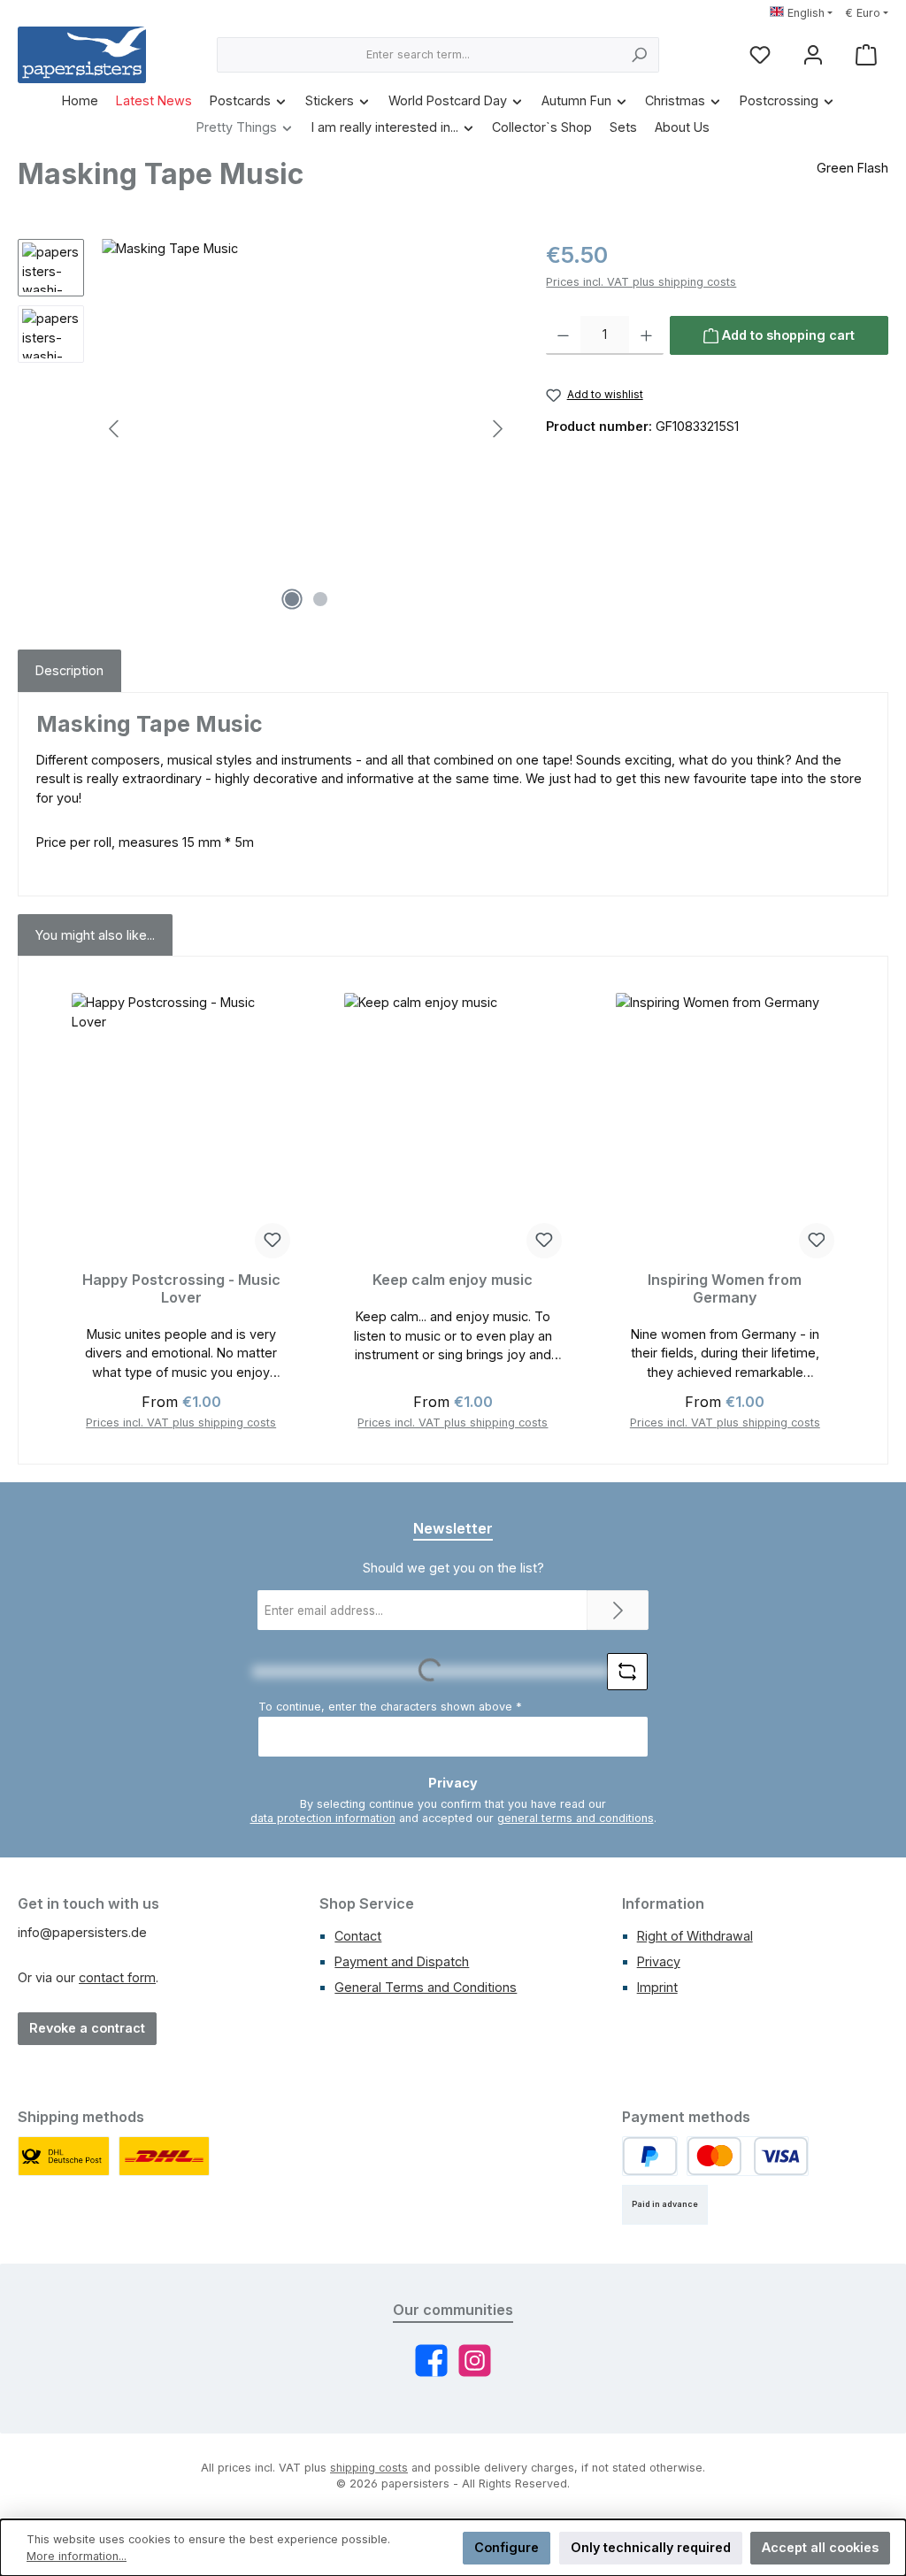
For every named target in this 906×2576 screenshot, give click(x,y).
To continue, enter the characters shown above (390, 1707)
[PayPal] (650, 2156)
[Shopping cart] (866, 55)
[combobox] (418, 55)
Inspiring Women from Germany (725, 1289)
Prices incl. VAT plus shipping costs (641, 282)
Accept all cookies (820, 2547)
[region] (264, 429)
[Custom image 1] (64, 2156)
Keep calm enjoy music (453, 1280)
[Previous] (115, 429)
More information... (77, 2556)
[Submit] (618, 1610)
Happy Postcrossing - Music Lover (181, 1289)
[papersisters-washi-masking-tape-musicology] (306, 429)
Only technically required (651, 2547)
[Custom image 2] (165, 2156)
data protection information (323, 1818)
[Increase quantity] (646, 335)
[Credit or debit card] (748, 2156)
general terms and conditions (576, 1818)
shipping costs (369, 2468)
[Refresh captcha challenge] (627, 1672)
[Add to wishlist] (273, 1241)
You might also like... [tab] (95, 935)
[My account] (813, 55)
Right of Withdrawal (695, 1936)
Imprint (657, 1987)
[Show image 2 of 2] (320, 599)
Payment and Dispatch (402, 1961)
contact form (117, 1977)
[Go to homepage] (82, 55)
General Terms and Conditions (426, 1987)
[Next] (497, 429)
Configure (507, 2547)
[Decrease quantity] (563, 335)
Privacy (659, 1961)
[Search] (639, 55)
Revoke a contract (87, 2028)
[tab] (69, 671)
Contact (358, 1936)
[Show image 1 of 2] (292, 599)
